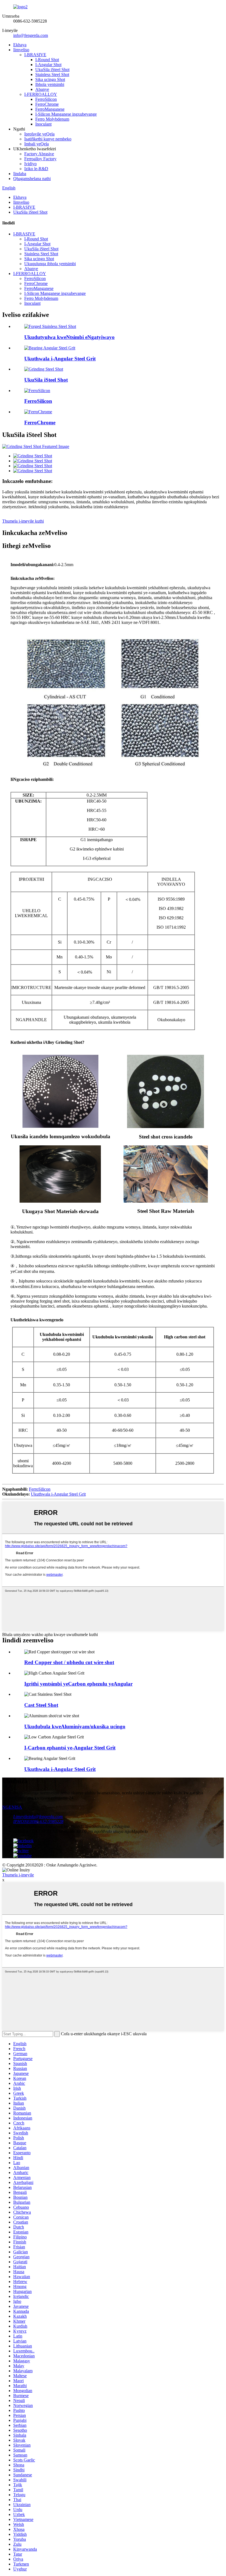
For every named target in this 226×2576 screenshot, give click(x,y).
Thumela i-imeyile (18, 1875)
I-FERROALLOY (41, 94)
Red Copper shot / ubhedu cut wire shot (69, 1662)
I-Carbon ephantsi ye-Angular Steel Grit (70, 1748)
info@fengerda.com (31, 35)
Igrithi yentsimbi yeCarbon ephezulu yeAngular (78, 1684)
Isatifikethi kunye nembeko (48, 139)
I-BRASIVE (35, 55)
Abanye (42, 89)
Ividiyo (30, 164)
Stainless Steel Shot (52, 74)
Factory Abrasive (39, 154)
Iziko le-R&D (36, 169)
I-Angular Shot (48, 65)
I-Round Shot (47, 60)
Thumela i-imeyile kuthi (23, 521)
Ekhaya (20, 45)
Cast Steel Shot (41, 1705)
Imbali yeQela (37, 144)
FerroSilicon (46, 99)
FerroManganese (50, 109)
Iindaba (20, 174)
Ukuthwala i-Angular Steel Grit (60, 359)
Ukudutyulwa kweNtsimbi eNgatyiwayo (69, 337)
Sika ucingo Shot (50, 79)
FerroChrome (47, 104)
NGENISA (12, 1807)
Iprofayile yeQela (39, 134)
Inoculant (43, 124)
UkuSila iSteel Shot (52, 70)
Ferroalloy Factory (40, 159)
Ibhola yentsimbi (50, 84)
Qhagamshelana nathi (32, 179)
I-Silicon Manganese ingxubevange (66, 114)
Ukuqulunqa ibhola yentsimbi (50, 264)
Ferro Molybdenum (52, 119)
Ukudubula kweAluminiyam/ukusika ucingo (75, 1726)
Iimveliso (21, 50)
